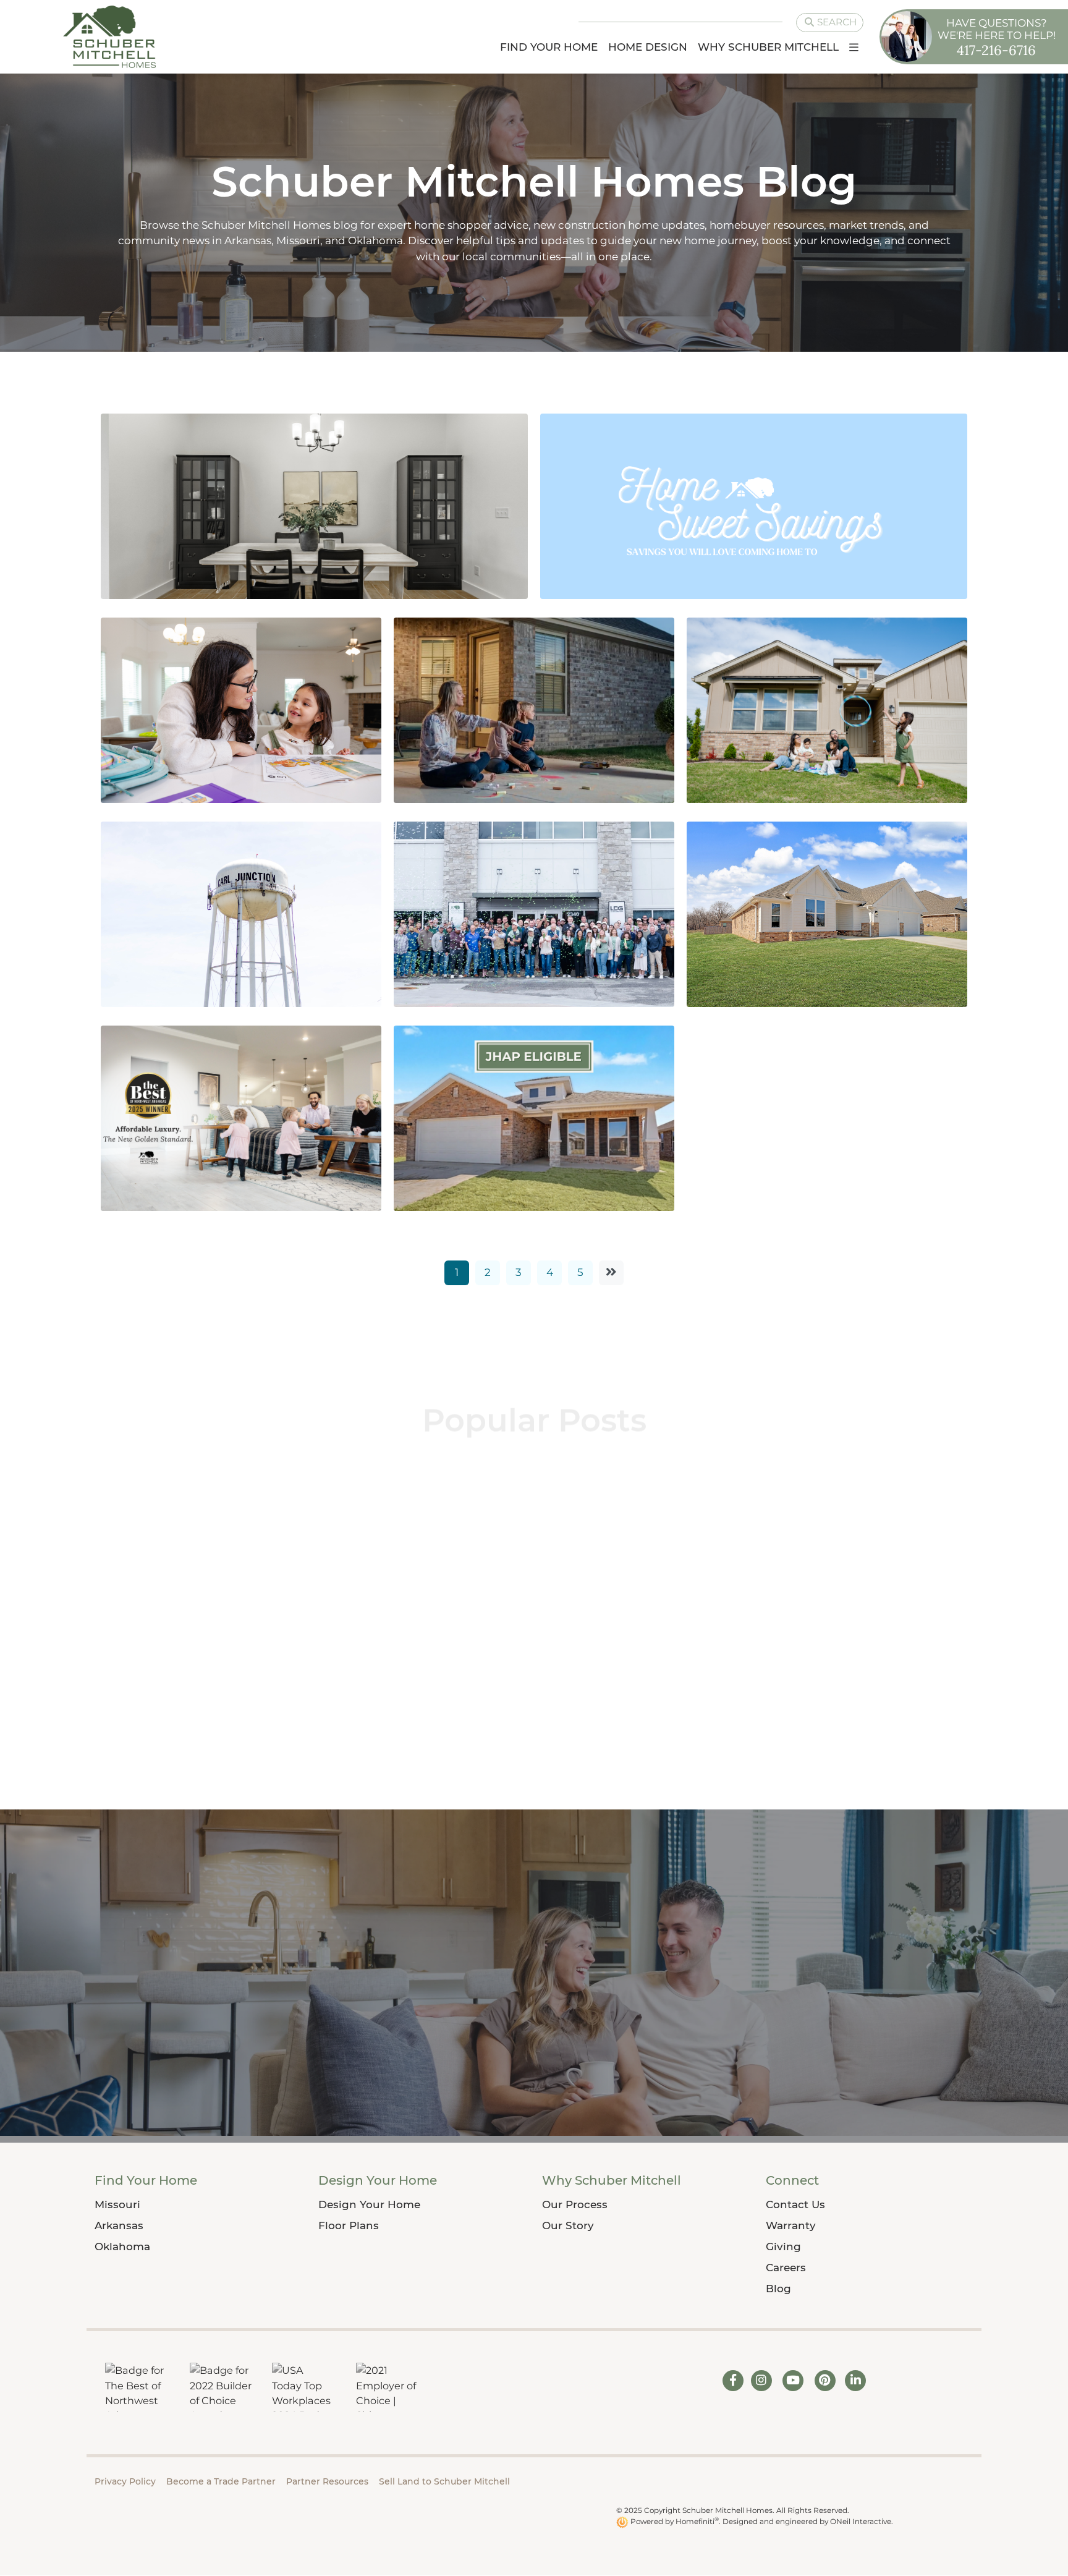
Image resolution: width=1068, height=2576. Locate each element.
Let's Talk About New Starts (519, 1651)
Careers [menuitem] (786, 2268)
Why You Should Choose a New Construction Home (222, 1685)
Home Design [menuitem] (648, 47)
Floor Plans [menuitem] (349, 2225)
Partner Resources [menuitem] (327, 2481)
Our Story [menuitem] (568, 2225)
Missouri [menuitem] (117, 2204)
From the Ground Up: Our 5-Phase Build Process (815, 1660)
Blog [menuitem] (778, 2289)
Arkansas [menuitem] (119, 2225)
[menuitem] (854, 47)
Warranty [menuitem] (791, 2225)
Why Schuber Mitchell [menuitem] (768, 47)
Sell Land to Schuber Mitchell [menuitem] (444, 2481)
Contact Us (534, 2081)
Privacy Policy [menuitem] (125, 2481)
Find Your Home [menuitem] (549, 47)
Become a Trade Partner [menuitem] (221, 2481)
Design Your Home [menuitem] (378, 2180)
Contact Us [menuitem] (795, 2204)
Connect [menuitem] (792, 2180)
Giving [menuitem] (783, 2247)
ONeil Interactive (861, 2521)
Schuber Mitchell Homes (187, 1623)
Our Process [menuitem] (575, 2204)
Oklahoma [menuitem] (122, 2247)
